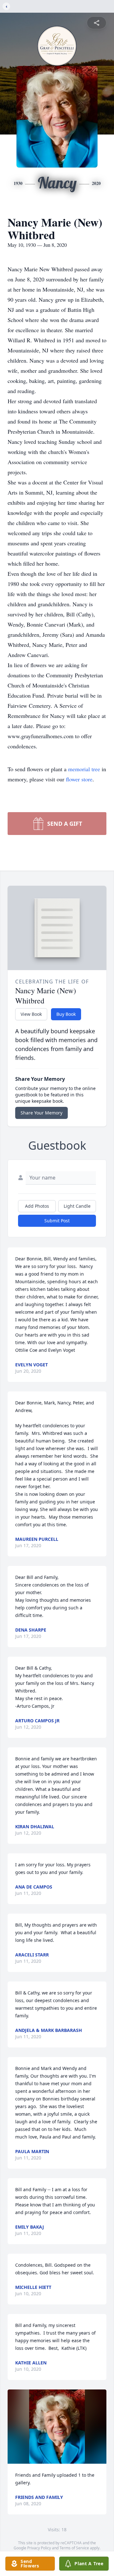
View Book (31, 1014)
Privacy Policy (39, 2548)
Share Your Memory (41, 1113)
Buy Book (66, 1014)
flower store (79, 779)
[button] (57, 2427)
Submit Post (57, 1221)
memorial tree (84, 769)
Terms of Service (74, 2548)
